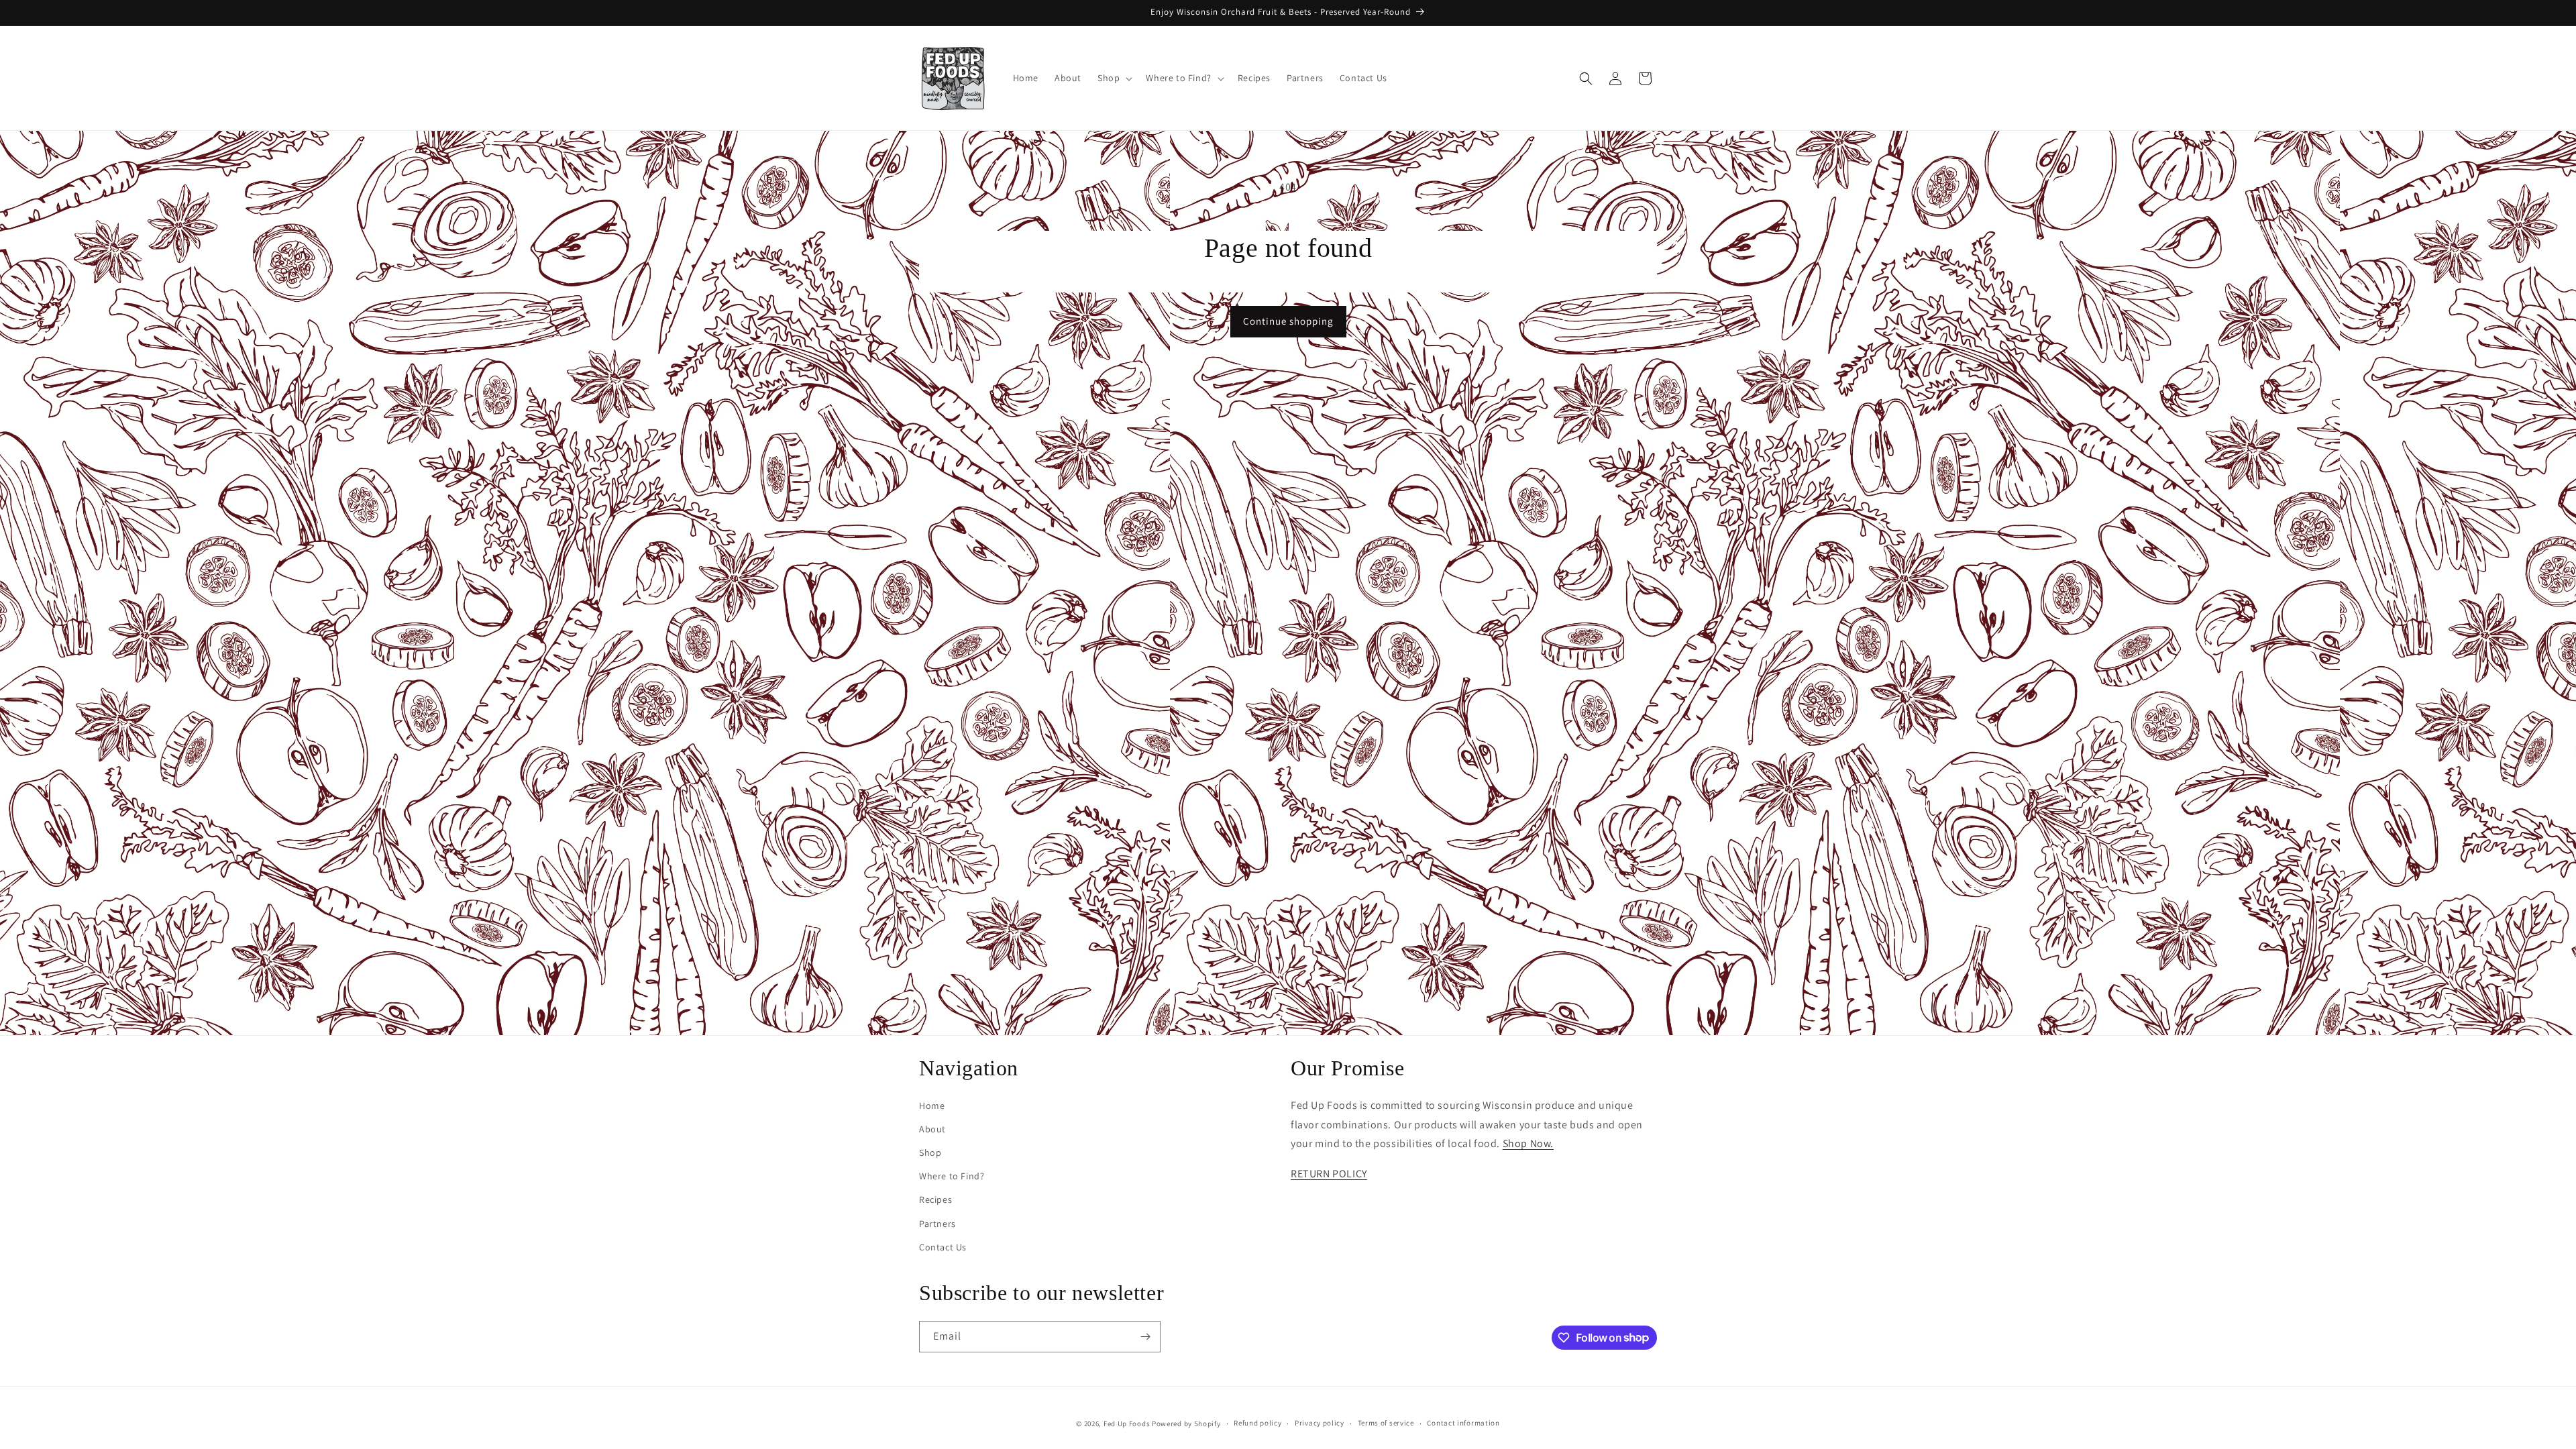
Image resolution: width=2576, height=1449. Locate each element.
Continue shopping (1288, 321)
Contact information (1463, 1423)
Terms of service (1386, 1423)
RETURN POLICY (1329, 1174)
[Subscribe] (1145, 1337)
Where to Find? (952, 1176)
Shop (930, 1152)
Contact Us (943, 1247)
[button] (1114, 78)
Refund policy (1257, 1423)
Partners (937, 1224)
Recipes (935, 1199)
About (932, 1129)
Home (932, 1106)
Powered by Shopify (1186, 1424)
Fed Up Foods (1127, 1424)
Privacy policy (1320, 1423)
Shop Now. (1528, 1143)
